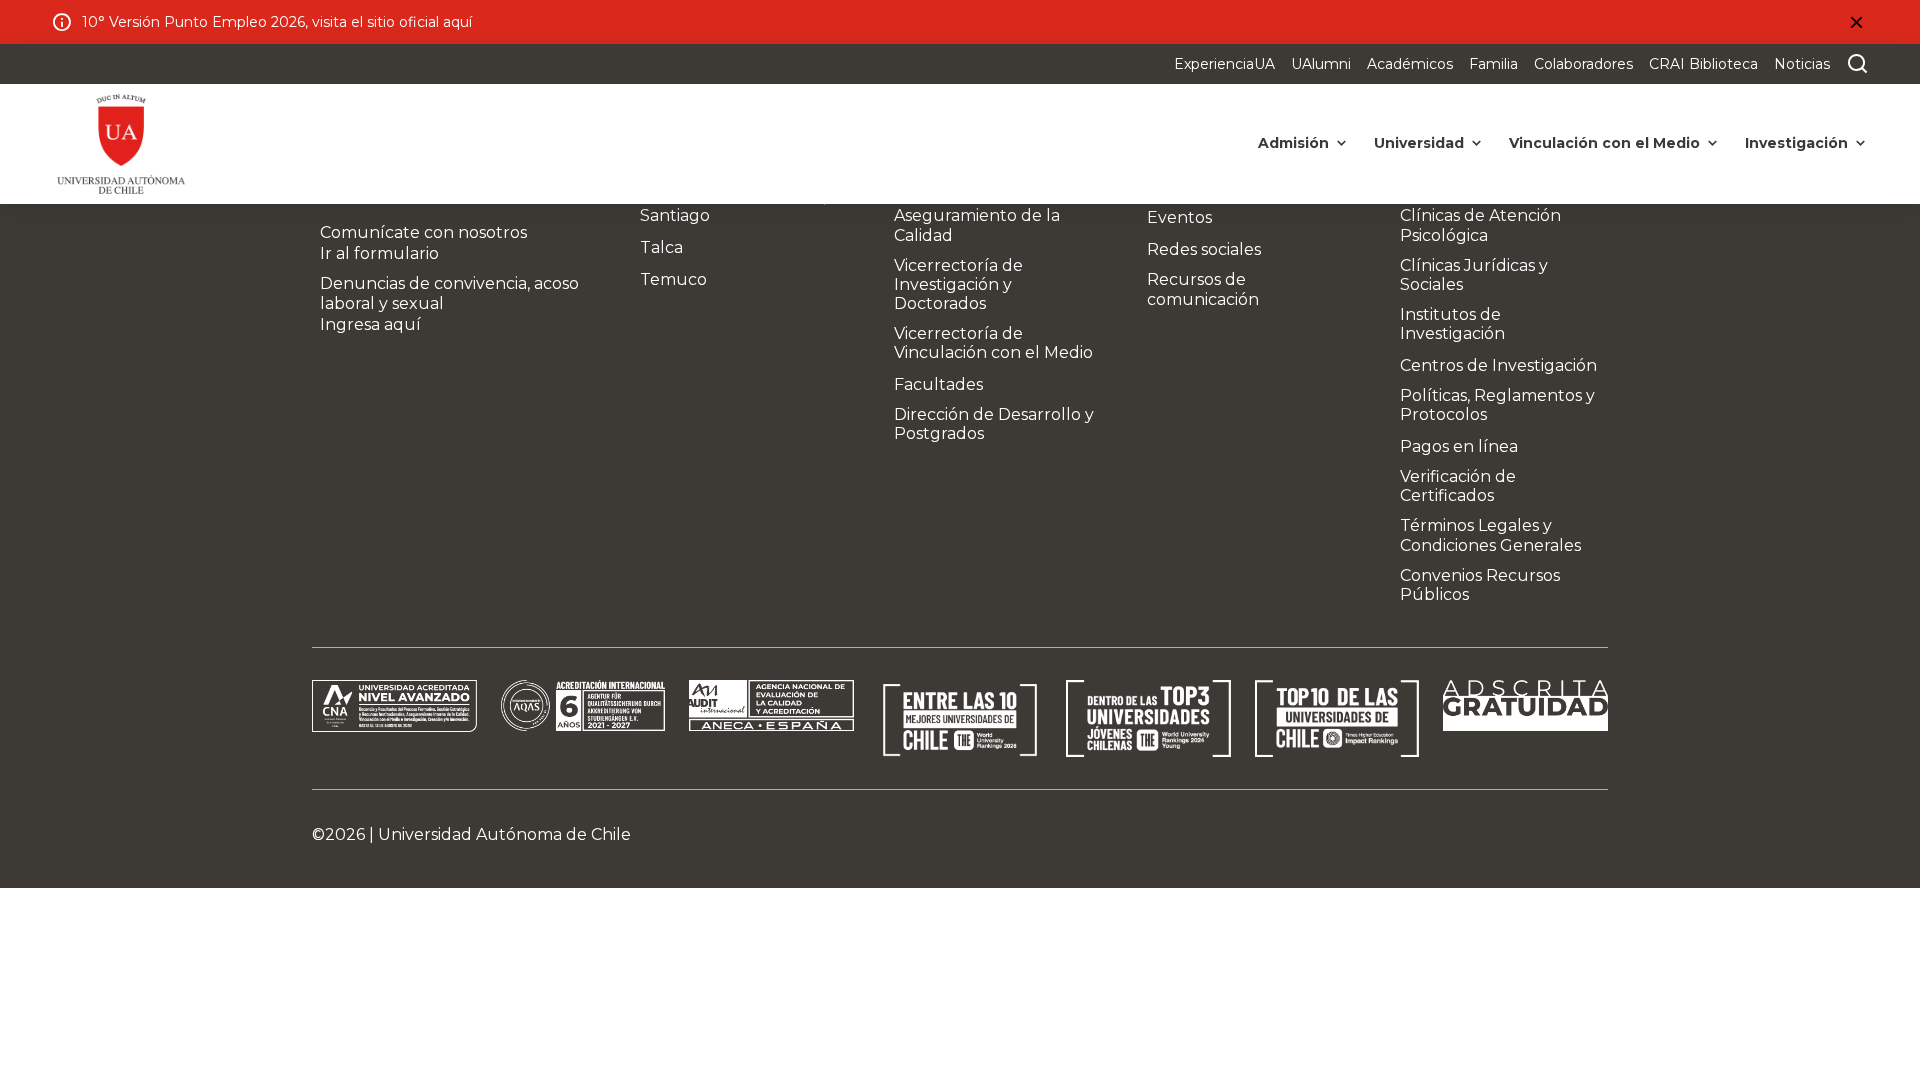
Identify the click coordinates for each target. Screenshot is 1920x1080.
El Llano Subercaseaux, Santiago (733, 206)
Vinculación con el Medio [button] (1604, 143)
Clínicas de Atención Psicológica (1480, 225)
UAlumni (1321, 64)
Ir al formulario (379, 253)
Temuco (673, 279)
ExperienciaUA (1224, 64)
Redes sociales (1204, 249)
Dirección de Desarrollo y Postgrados (994, 424)
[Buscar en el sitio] (1853, 64)
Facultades (938, 384)
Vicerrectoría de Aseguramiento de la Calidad (977, 215)
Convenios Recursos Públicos (1480, 585)
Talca (661, 247)
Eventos (1179, 217)
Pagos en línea (1459, 446)
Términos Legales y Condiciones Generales (1490, 535)
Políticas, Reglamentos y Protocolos (1497, 405)
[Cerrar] (1856, 22)
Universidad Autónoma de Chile (504, 834)
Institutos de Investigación (1452, 324)
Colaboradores (1583, 64)
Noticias (1802, 64)
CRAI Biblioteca (1703, 64)
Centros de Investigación (1498, 365)
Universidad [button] (1419, 143)
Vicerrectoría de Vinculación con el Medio (993, 343)
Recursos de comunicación (1203, 289)
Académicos (1410, 64)
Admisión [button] (1293, 143)
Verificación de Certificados (1458, 486)
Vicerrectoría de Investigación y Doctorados (958, 284)
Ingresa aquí (370, 324)
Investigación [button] (1796, 143)
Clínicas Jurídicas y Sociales (1474, 275)
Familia (1493, 64)
